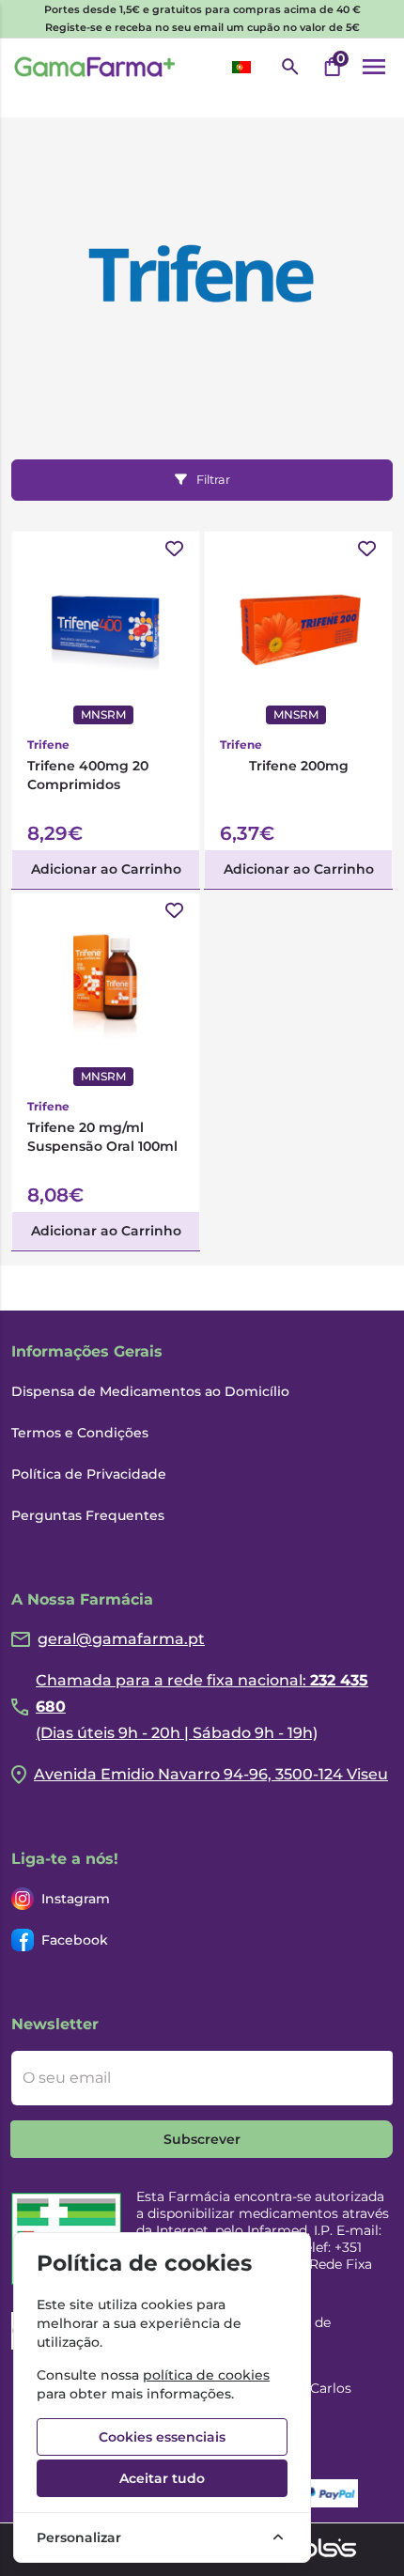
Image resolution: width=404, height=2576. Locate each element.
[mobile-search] (290, 67)
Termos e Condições (80, 1433)
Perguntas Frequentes (88, 1515)
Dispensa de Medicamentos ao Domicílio (150, 1391)
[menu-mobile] (374, 67)
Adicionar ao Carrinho (106, 869)
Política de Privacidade (89, 1474)
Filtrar (213, 480)
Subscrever (202, 2139)
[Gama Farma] (95, 67)
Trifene (48, 745)
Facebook (75, 1940)
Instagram (76, 1899)
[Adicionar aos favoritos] (174, 549)
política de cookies (206, 2375)
